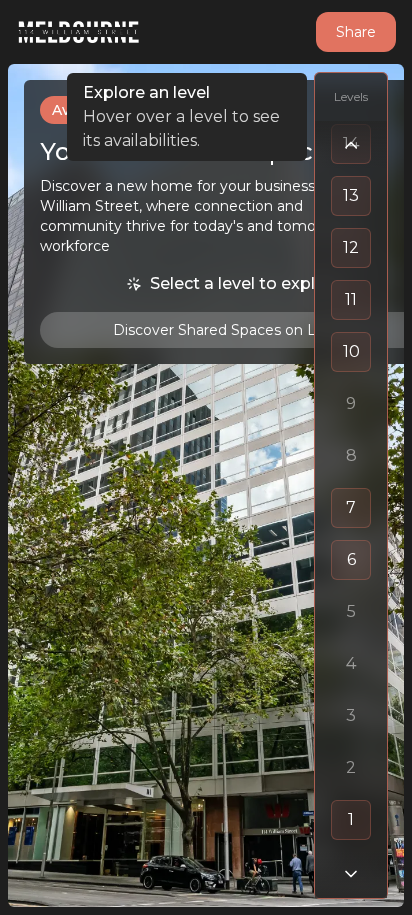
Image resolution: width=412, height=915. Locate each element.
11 (351, 299)
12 (351, 247)
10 (351, 351)
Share (356, 32)
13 (351, 195)
